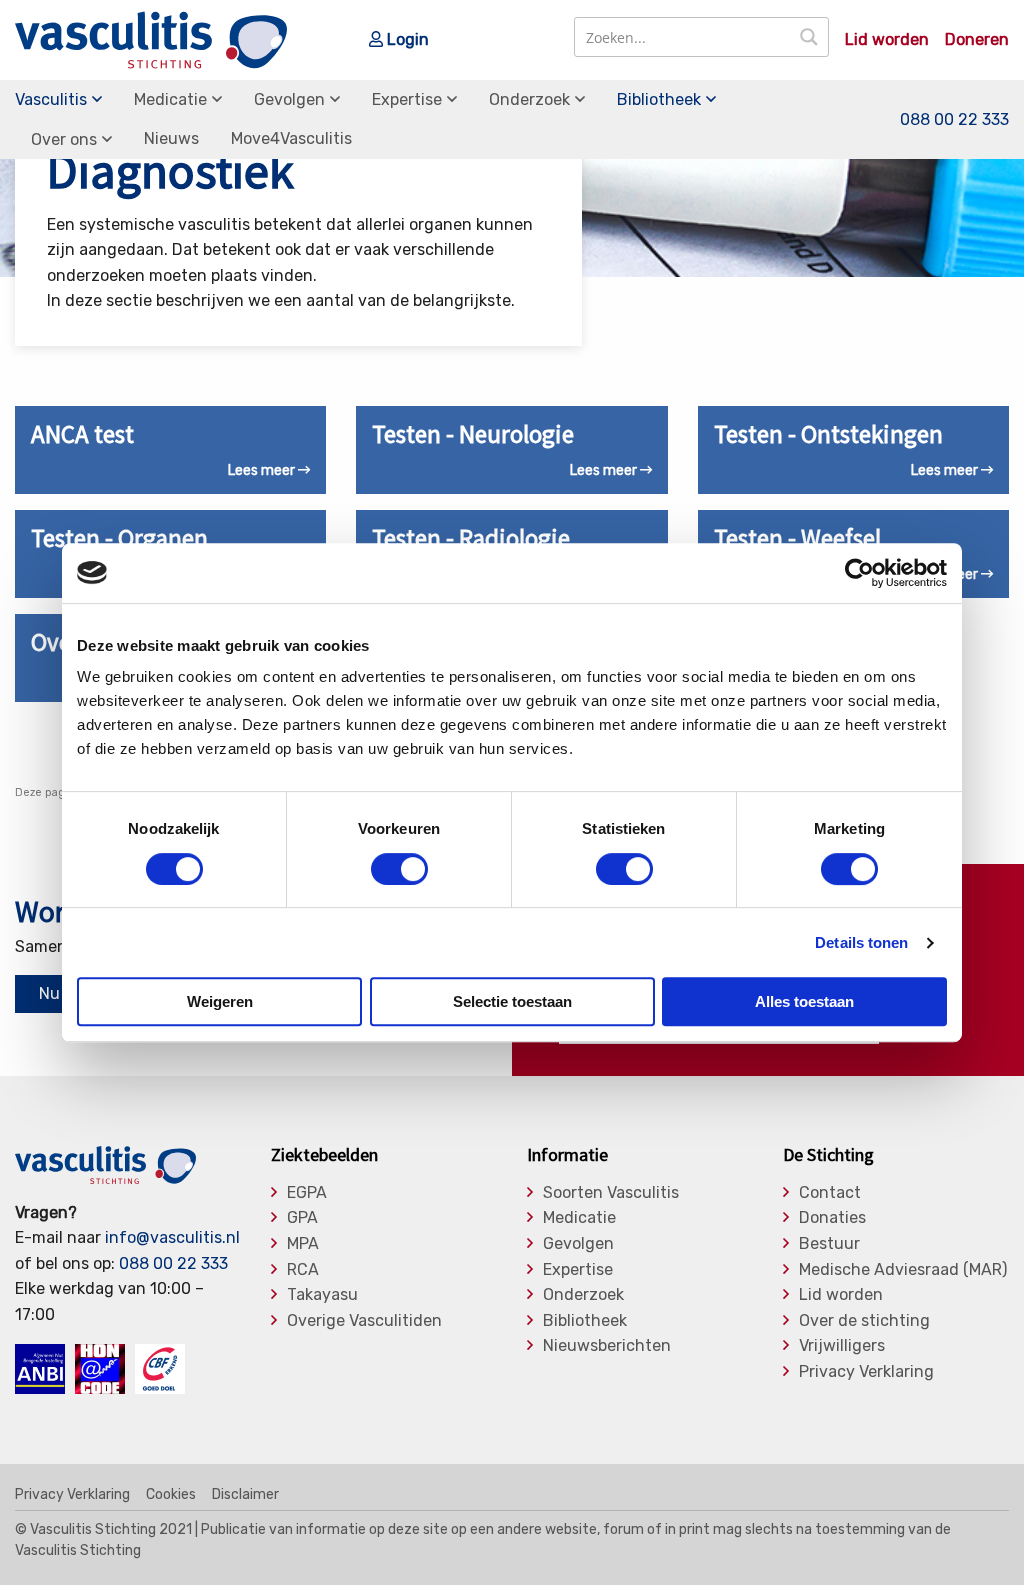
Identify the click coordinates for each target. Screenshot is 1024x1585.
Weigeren (220, 1001)
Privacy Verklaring (866, 1372)
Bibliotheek (659, 99)
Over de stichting (864, 1321)
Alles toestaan (804, 1001)
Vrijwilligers (842, 1346)
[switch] (399, 869)
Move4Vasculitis (291, 138)
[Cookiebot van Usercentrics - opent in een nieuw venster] (859, 573)
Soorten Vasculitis (611, 1193)
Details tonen (861, 942)
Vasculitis (51, 99)
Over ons (64, 139)
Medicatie (170, 99)
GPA (302, 1218)
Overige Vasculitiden (364, 1321)
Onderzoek (529, 99)
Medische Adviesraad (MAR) (903, 1270)
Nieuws (171, 138)
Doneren (977, 40)
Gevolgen (289, 99)
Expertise (407, 99)
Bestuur (829, 1244)
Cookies (171, 1495)
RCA (303, 1270)
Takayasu (322, 1295)
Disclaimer (245, 1495)
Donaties (832, 1218)
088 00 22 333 (954, 119)
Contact (830, 1193)
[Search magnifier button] (809, 37)
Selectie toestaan (512, 1001)
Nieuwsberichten (607, 1346)
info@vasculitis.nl (172, 1237)
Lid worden (887, 40)
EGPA (307, 1193)
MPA (303, 1244)
